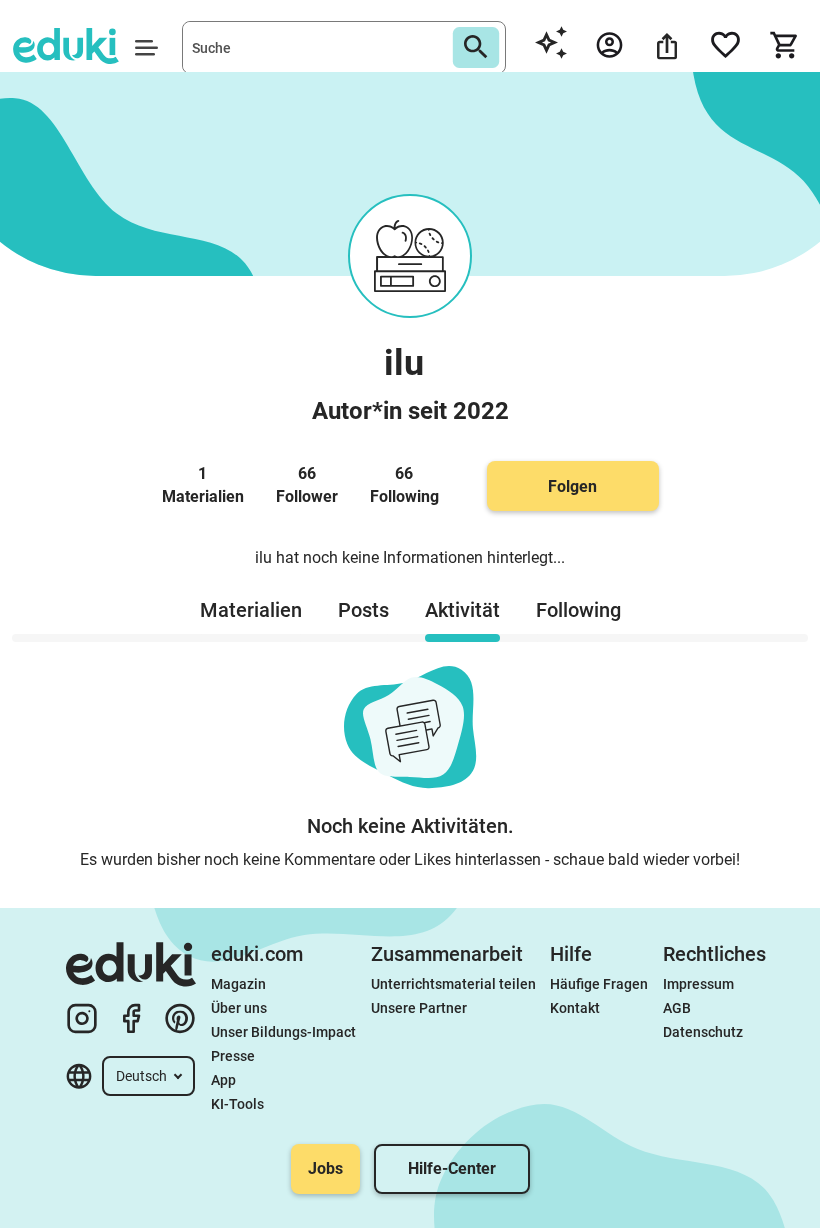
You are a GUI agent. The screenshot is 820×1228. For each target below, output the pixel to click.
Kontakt (575, 1008)
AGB (677, 1008)
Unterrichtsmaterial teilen (453, 984)
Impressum (698, 984)
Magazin (238, 984)
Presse (233, 1056)
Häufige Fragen (599, 984)
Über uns (239, 1008)
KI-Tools (237, 1104)
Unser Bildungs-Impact (283, 1032)
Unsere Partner (419, 1008)
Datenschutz (703, 1032)
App (223, 1080)
